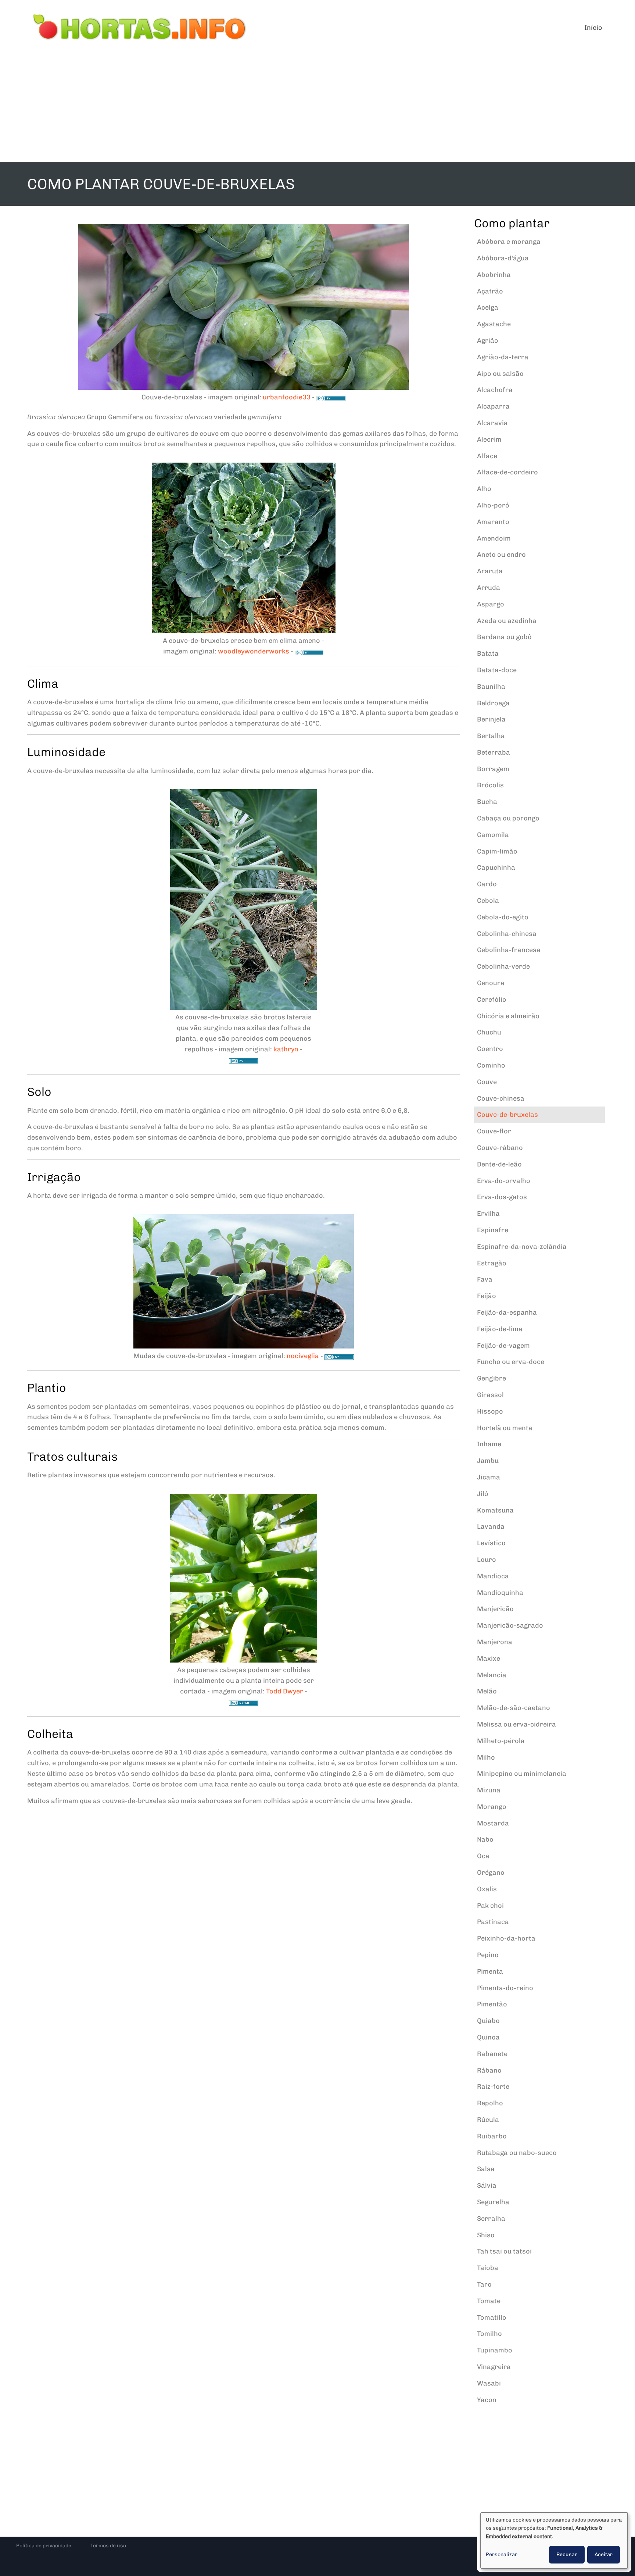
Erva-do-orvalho (504, 1181)
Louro (487, 1560)
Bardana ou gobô (504, 637)
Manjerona (495, 1642)
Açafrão (490, 291)
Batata (488, 653)
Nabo (485, 1839)
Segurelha (493, 2202)
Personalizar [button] (502, 2554)
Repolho (490, 2103)
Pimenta (490, 1971)
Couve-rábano (500, 1148)
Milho (486, 1757)
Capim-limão (497, 851)
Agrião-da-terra (503, 357)
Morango (492, 1807)
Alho (484, 489)
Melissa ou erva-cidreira (516, 1724)
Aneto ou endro (501, 555)
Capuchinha (496, 867)
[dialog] (554, 2541)
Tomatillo (492, 2317)
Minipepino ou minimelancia (522, 1774)
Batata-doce (497, 670)
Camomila (493, 835)
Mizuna (489, 1790)
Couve (487, 1082)
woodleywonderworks (254, 651)
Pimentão (492, 2004)
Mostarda (493, 1823)
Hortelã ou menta (505, 1428)
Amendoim (494, 538)
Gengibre (492, 1378)
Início (593, 28)
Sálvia (487, 2185)
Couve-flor (494, 1131)
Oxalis (487, 1889)
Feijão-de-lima (500, 1329)
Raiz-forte (493, 2087)
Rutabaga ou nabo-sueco (517, 2153)
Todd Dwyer (285, 1691)
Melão (487, 1691)
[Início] (140, 28)
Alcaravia (492, 423)
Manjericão (495, 1609)
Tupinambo (495, 2350)
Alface (487, 456)
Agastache (494, 324)
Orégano (491, 1873)
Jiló (483, 1494)
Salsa (486, 2169)
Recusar (567, 2554)
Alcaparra (493, 406)
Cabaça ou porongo (508, 818)
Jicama (489, 1477)
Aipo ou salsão (500, 374)
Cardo (487, 884)
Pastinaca (493, 1922)
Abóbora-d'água (503, 258)
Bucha (487, 802)
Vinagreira (494, 2367)
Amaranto (493, 522)
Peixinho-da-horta (506, 1938)
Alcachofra (495, 390)
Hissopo (490, 1411)
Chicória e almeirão (508, 1016)
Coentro (490, 1049)
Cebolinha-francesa (509, 950)
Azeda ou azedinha (507, 621)
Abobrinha (494, 275)
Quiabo (488, 2021)
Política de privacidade (44, 2546)
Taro (484, 2284)
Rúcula (488, 2120)
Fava (485, 1279)
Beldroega (493, 703)
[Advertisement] (317, 107)
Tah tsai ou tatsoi (504, 2251)
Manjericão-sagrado (510, 1625)
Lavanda (491, 1526)
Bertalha (491, 736)
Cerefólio (492, 1000)
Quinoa (488, 2037)
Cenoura (491, 983)
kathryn (286, 1049)
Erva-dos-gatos (502, 1197)
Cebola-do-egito (503, 917)
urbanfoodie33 (287, 397)
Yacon (487, 2400)
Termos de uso (108, 2546)
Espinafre (493, 1230)
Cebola (488, 901)
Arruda (489, 588)
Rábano (489, 2070)
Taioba (488, 2268)
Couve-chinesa (501, 1098)
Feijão (487, 1296)
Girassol (490, 1395)
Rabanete (492, 2054)
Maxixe (489, 1658)
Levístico (491, 1543)
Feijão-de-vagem (503, 1346)
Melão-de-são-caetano (514, 1708)
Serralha (491, 2219)
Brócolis (490, 785)
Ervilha (488, 1214)
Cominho (491, 1065)
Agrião (488, 341)
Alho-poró (493, 505)
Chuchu (489, 1032)
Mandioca (493, 1576)
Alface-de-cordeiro (507, 472)
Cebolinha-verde (503, 966)
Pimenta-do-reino (505, 1988)
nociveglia (303, 1356)
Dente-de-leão (499, 1164)
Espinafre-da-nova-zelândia (522, 1247)
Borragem (493, 769)
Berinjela (491, 719)
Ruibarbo (492, 2136)
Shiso (486, 2235)
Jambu (488, 1461)
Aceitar (604, 2554)
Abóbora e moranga (509, 242)
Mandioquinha (500, 1593)
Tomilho (489, 2334)
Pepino (488, 1955)
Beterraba (494, 752)
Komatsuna (495, 1510)
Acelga (488, 307)
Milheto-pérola (501, 1741)
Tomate (489, 2301)
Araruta (490, 571)
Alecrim (489, 439)
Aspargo (491, 604)
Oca (483, 1856)
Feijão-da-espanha (507, 1312)
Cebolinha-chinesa (507, 934)
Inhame (489, 1444)
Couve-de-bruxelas (507, 1115)
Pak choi (490, 1906)
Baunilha (491, 687)
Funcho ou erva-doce (511, 1362)
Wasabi (489, 2383)
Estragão (492, 1263)
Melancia (492, 1675)
